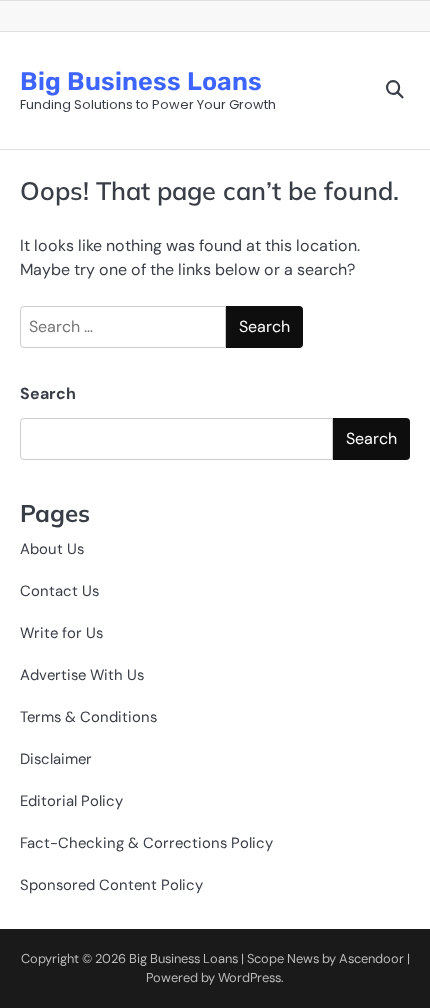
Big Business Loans (141, 81)
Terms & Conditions (88, 717)
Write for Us (61, 633)
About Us (52, 549)
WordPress (249, 977)
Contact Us (59, 591)
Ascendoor (371, 958)
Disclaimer (56, 759)
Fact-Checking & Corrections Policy (146, 843)
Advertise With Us (82, 675)
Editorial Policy (71, 801)
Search (48, 393)
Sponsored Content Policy (111, 885)
